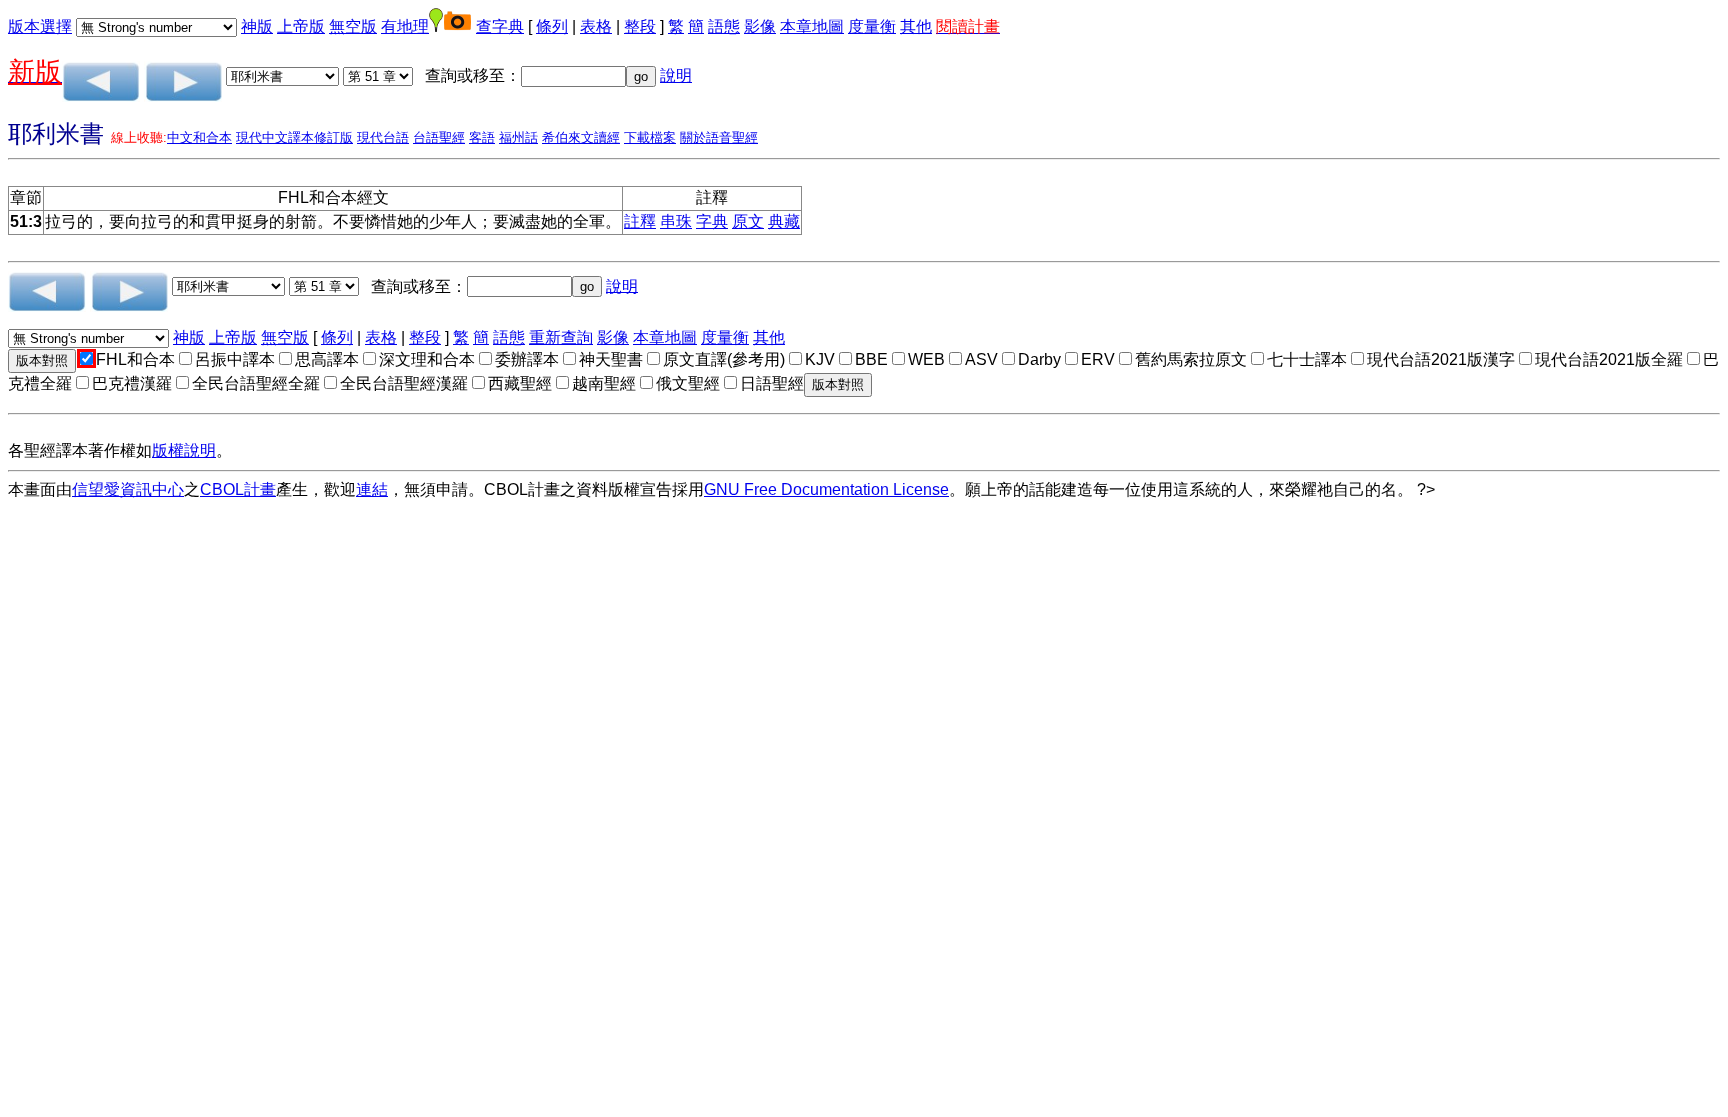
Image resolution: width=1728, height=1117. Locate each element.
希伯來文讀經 (581, 137)
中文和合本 (199, 137)
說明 (676, 75)
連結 (372, 489)
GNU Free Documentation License (826, 489)
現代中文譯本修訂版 (294, 137)
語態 (724, 26)
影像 (760, 26)
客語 (482, 137)
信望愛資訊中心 (128, 489)
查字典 (500, 26)
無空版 (353, 26)
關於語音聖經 (719, 137)
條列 (552, 26)
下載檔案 (650, 137)
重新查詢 (561, 337)
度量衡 (872, 26)
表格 (596, 26)
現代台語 (383, 137)
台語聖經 (439, 137)
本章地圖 (812, 26)
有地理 (405, 26)
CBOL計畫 (238, 489)
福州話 (518, 137)
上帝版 (301, 26)
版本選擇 (40, 26)
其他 (916, 26)
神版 (257, 26)
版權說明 (184, 450)
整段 (640, 26)
